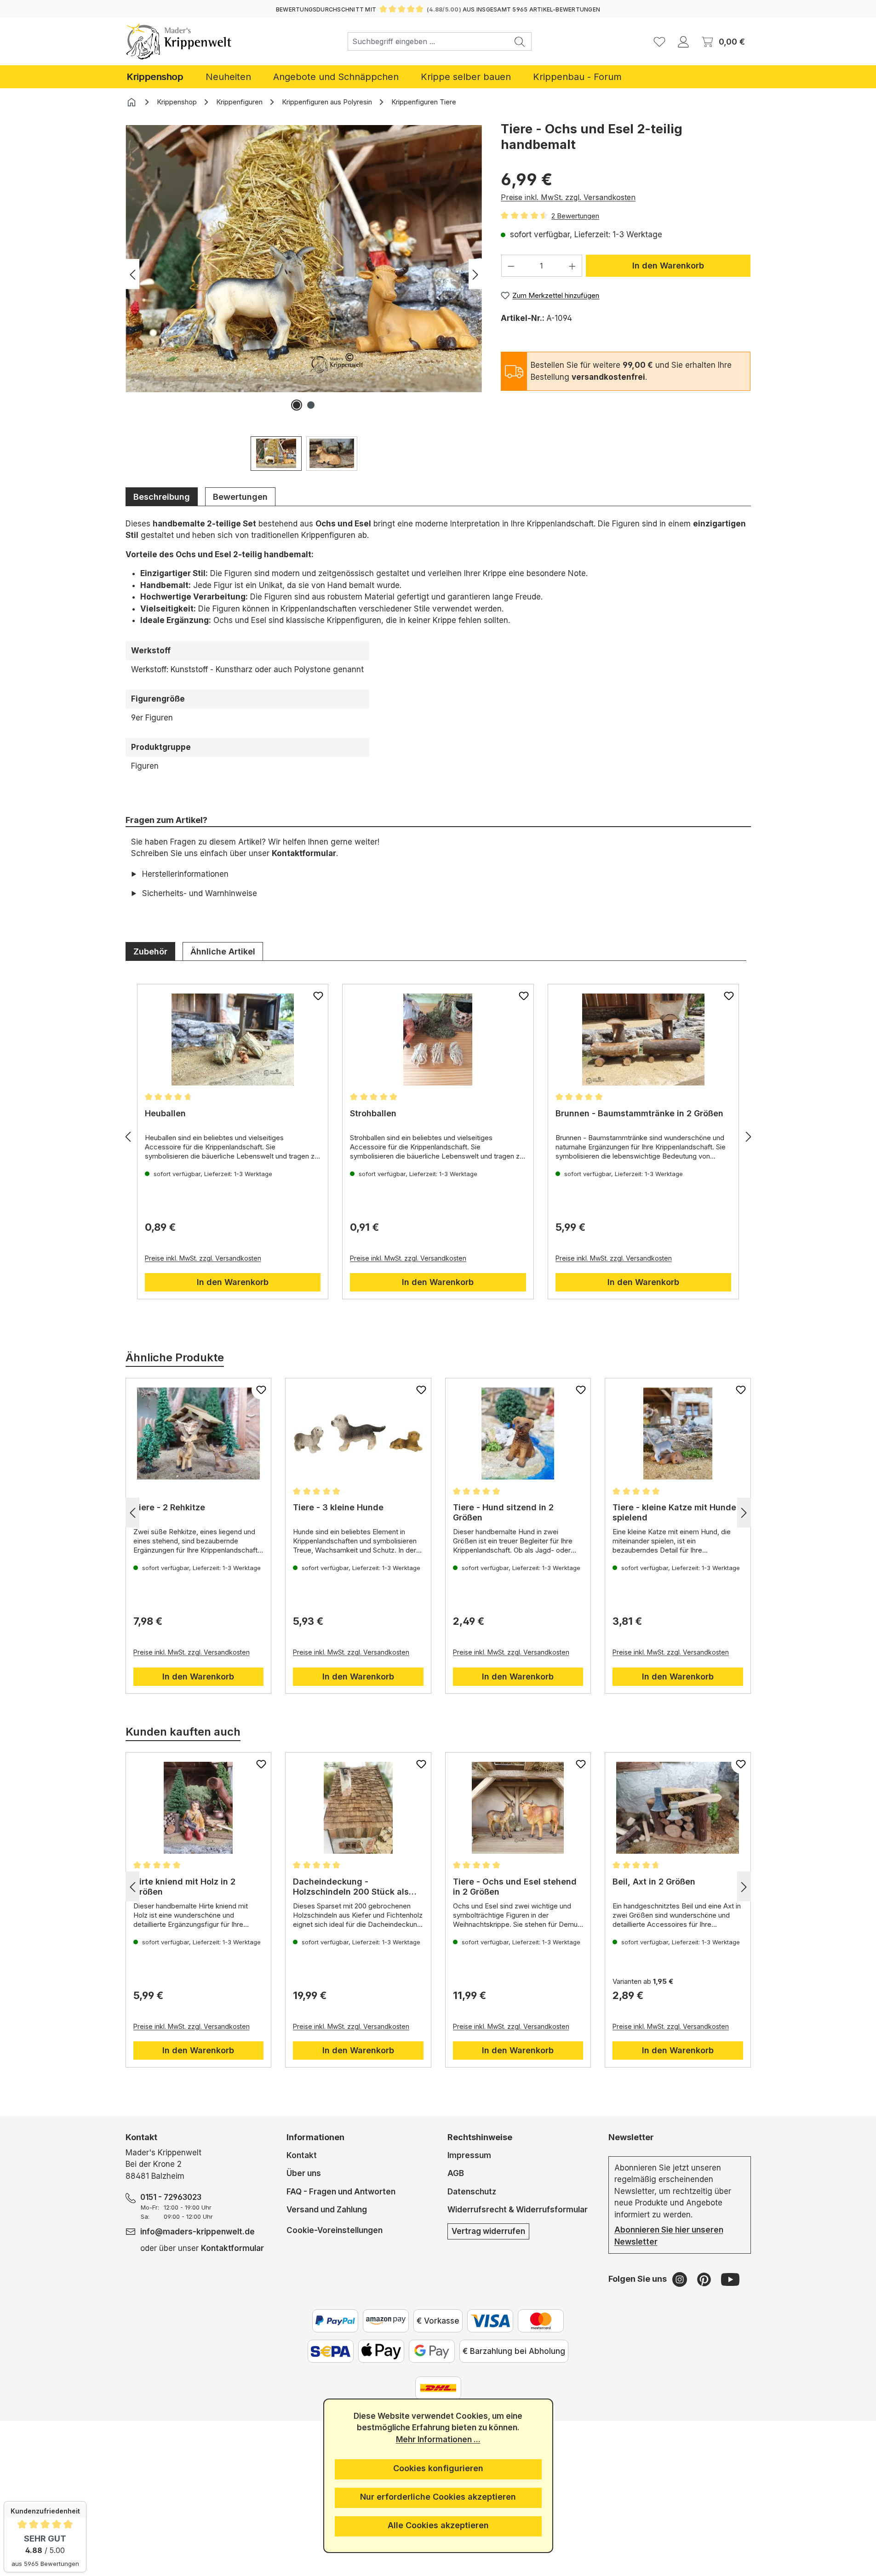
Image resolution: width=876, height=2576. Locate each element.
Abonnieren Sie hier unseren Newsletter (669, 2236)
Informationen (315, 2137)
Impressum (469, 2155)
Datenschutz (472, 2192)
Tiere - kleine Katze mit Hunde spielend (674, 1512)
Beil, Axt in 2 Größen (654, 1882)
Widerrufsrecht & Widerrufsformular (518, 2210)
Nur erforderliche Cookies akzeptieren (438, 2497)
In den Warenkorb (668, 266)
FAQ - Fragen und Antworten (341, 2192)
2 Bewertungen (575, 216)
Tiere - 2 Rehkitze (169, 1507)
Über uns (304, 2173)
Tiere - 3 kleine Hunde (338, 1507)
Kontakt (302, 2155)
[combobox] (428, 41)
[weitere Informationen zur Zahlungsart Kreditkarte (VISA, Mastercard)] (490, 2321)
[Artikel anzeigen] (233, 1040)
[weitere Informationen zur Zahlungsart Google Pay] (432, 2351)
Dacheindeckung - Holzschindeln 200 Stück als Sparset (351, 1887)
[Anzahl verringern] (511, 266)
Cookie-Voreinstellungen (335, 2230)
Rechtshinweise (480, 2137)
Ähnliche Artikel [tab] (223, 951)
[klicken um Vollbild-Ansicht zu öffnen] (304, 259)
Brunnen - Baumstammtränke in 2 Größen (639, 1113)
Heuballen (165, 1113)
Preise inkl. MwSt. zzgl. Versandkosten (568, 197)
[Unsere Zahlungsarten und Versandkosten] (438, 2388)
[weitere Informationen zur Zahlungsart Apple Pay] (381, 2351)
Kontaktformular (304, 853)
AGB (456, 2173)
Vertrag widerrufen (488, 2231)
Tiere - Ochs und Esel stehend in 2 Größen (515, 1887)
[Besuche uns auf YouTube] (730, 2279)
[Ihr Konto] (683, 41)
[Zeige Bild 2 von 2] (311, 405)
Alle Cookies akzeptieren (438, 2525)
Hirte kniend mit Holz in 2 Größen (184, 1887)
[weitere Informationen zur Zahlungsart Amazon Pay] (386, 2321)
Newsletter (631, 2137)
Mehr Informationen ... (438, 2439)
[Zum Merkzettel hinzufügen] (318, 996)
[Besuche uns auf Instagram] (681, 2279)
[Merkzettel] (659, 41)
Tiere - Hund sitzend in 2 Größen (503, 1512)
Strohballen (373, 1113)
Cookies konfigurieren (438, 2468)
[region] (304, 296)
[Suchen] (520, 41)
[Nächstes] (475, 274)
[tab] (162, 497)
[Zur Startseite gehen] (179, 41)
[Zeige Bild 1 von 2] (297, 405)
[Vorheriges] (132, 274)
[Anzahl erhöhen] (573, 266)
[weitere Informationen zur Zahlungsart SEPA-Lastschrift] (331, 2351)
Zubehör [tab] (150, 951)
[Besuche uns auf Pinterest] (705, 2279)
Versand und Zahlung (327, 2210)
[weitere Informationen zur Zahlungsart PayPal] (335, 2321)
